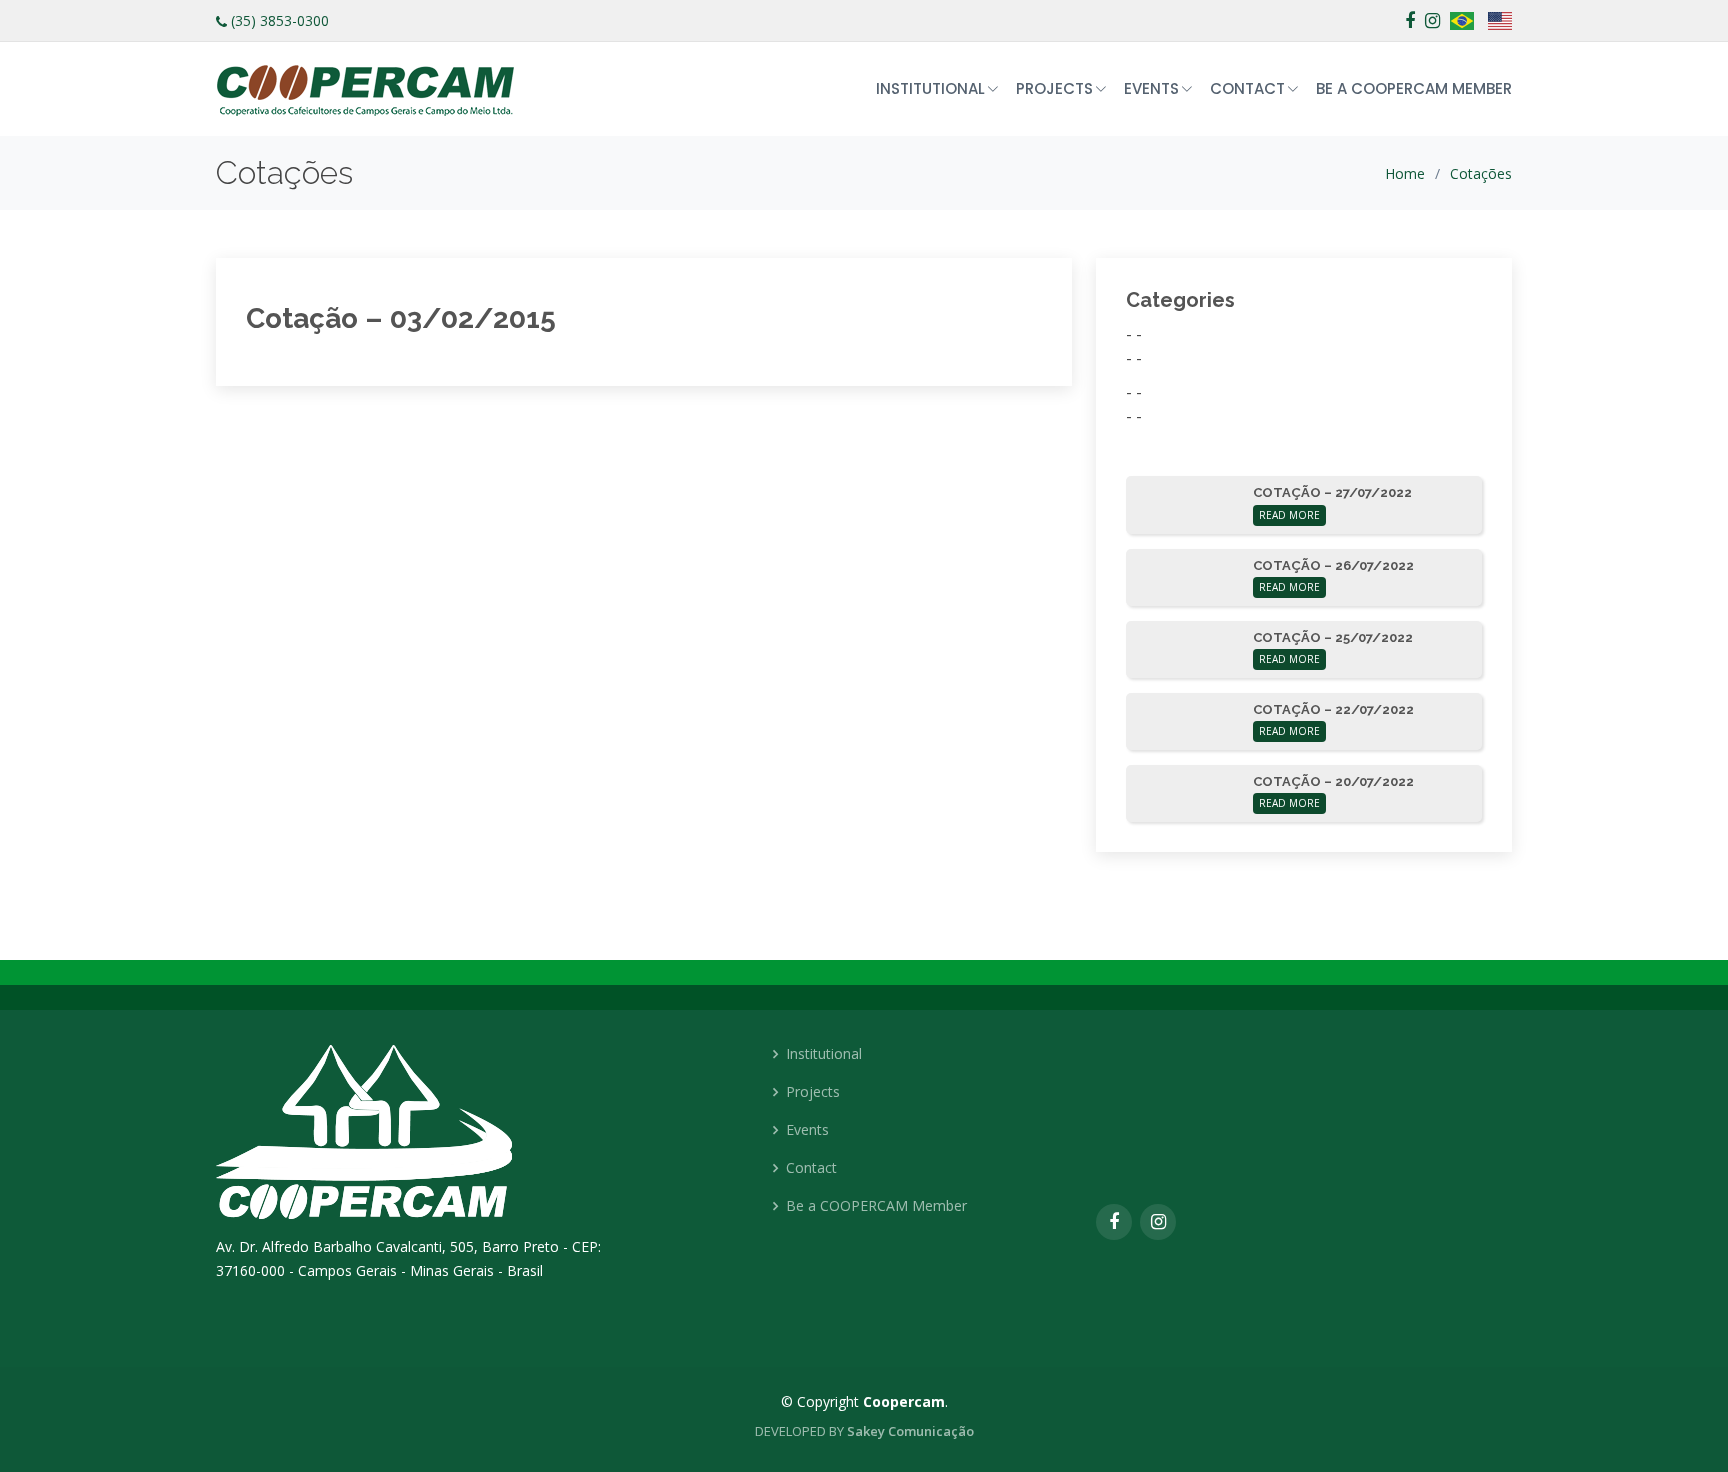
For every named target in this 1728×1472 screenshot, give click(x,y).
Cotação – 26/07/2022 (1333, 565)
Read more (1289, 515)
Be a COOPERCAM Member (1414, 88)
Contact (811, 1168)
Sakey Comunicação (910, 1431)
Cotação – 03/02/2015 (401, 318)
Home (1405, 173)
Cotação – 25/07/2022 (1333, 637)
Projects (813, 1092)
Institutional (824, 1054)
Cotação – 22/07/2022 (1333, 709)
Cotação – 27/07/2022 (1332, 492)
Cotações (1481, 173)
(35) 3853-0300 (280, 20)
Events (807, 1130)
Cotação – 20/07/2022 (1333, 781)
